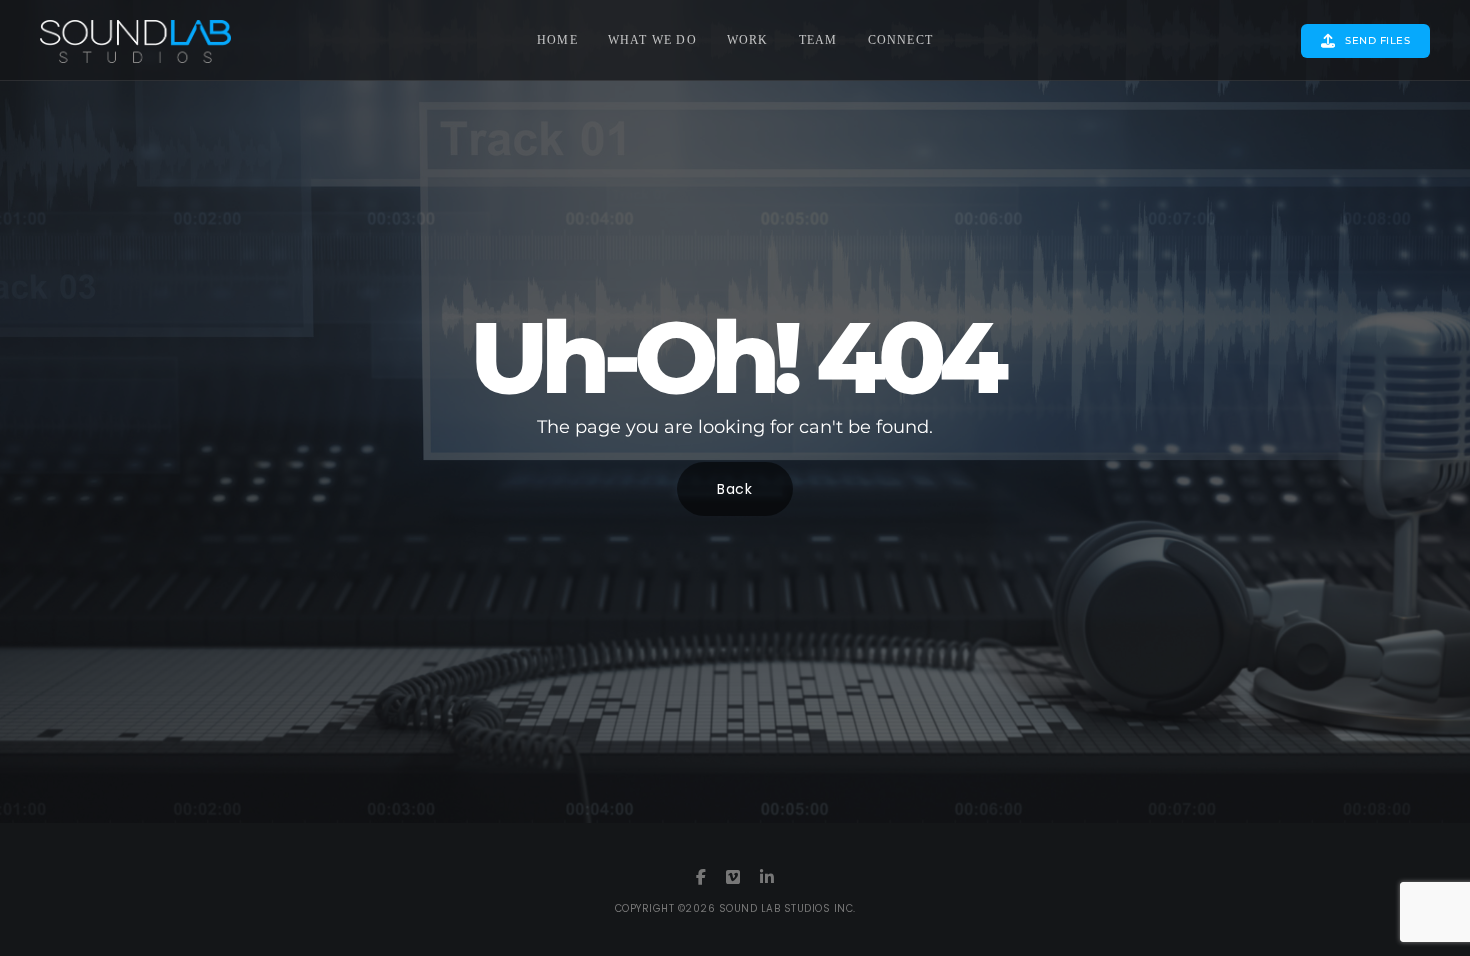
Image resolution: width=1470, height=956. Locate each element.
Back (735, 489)
